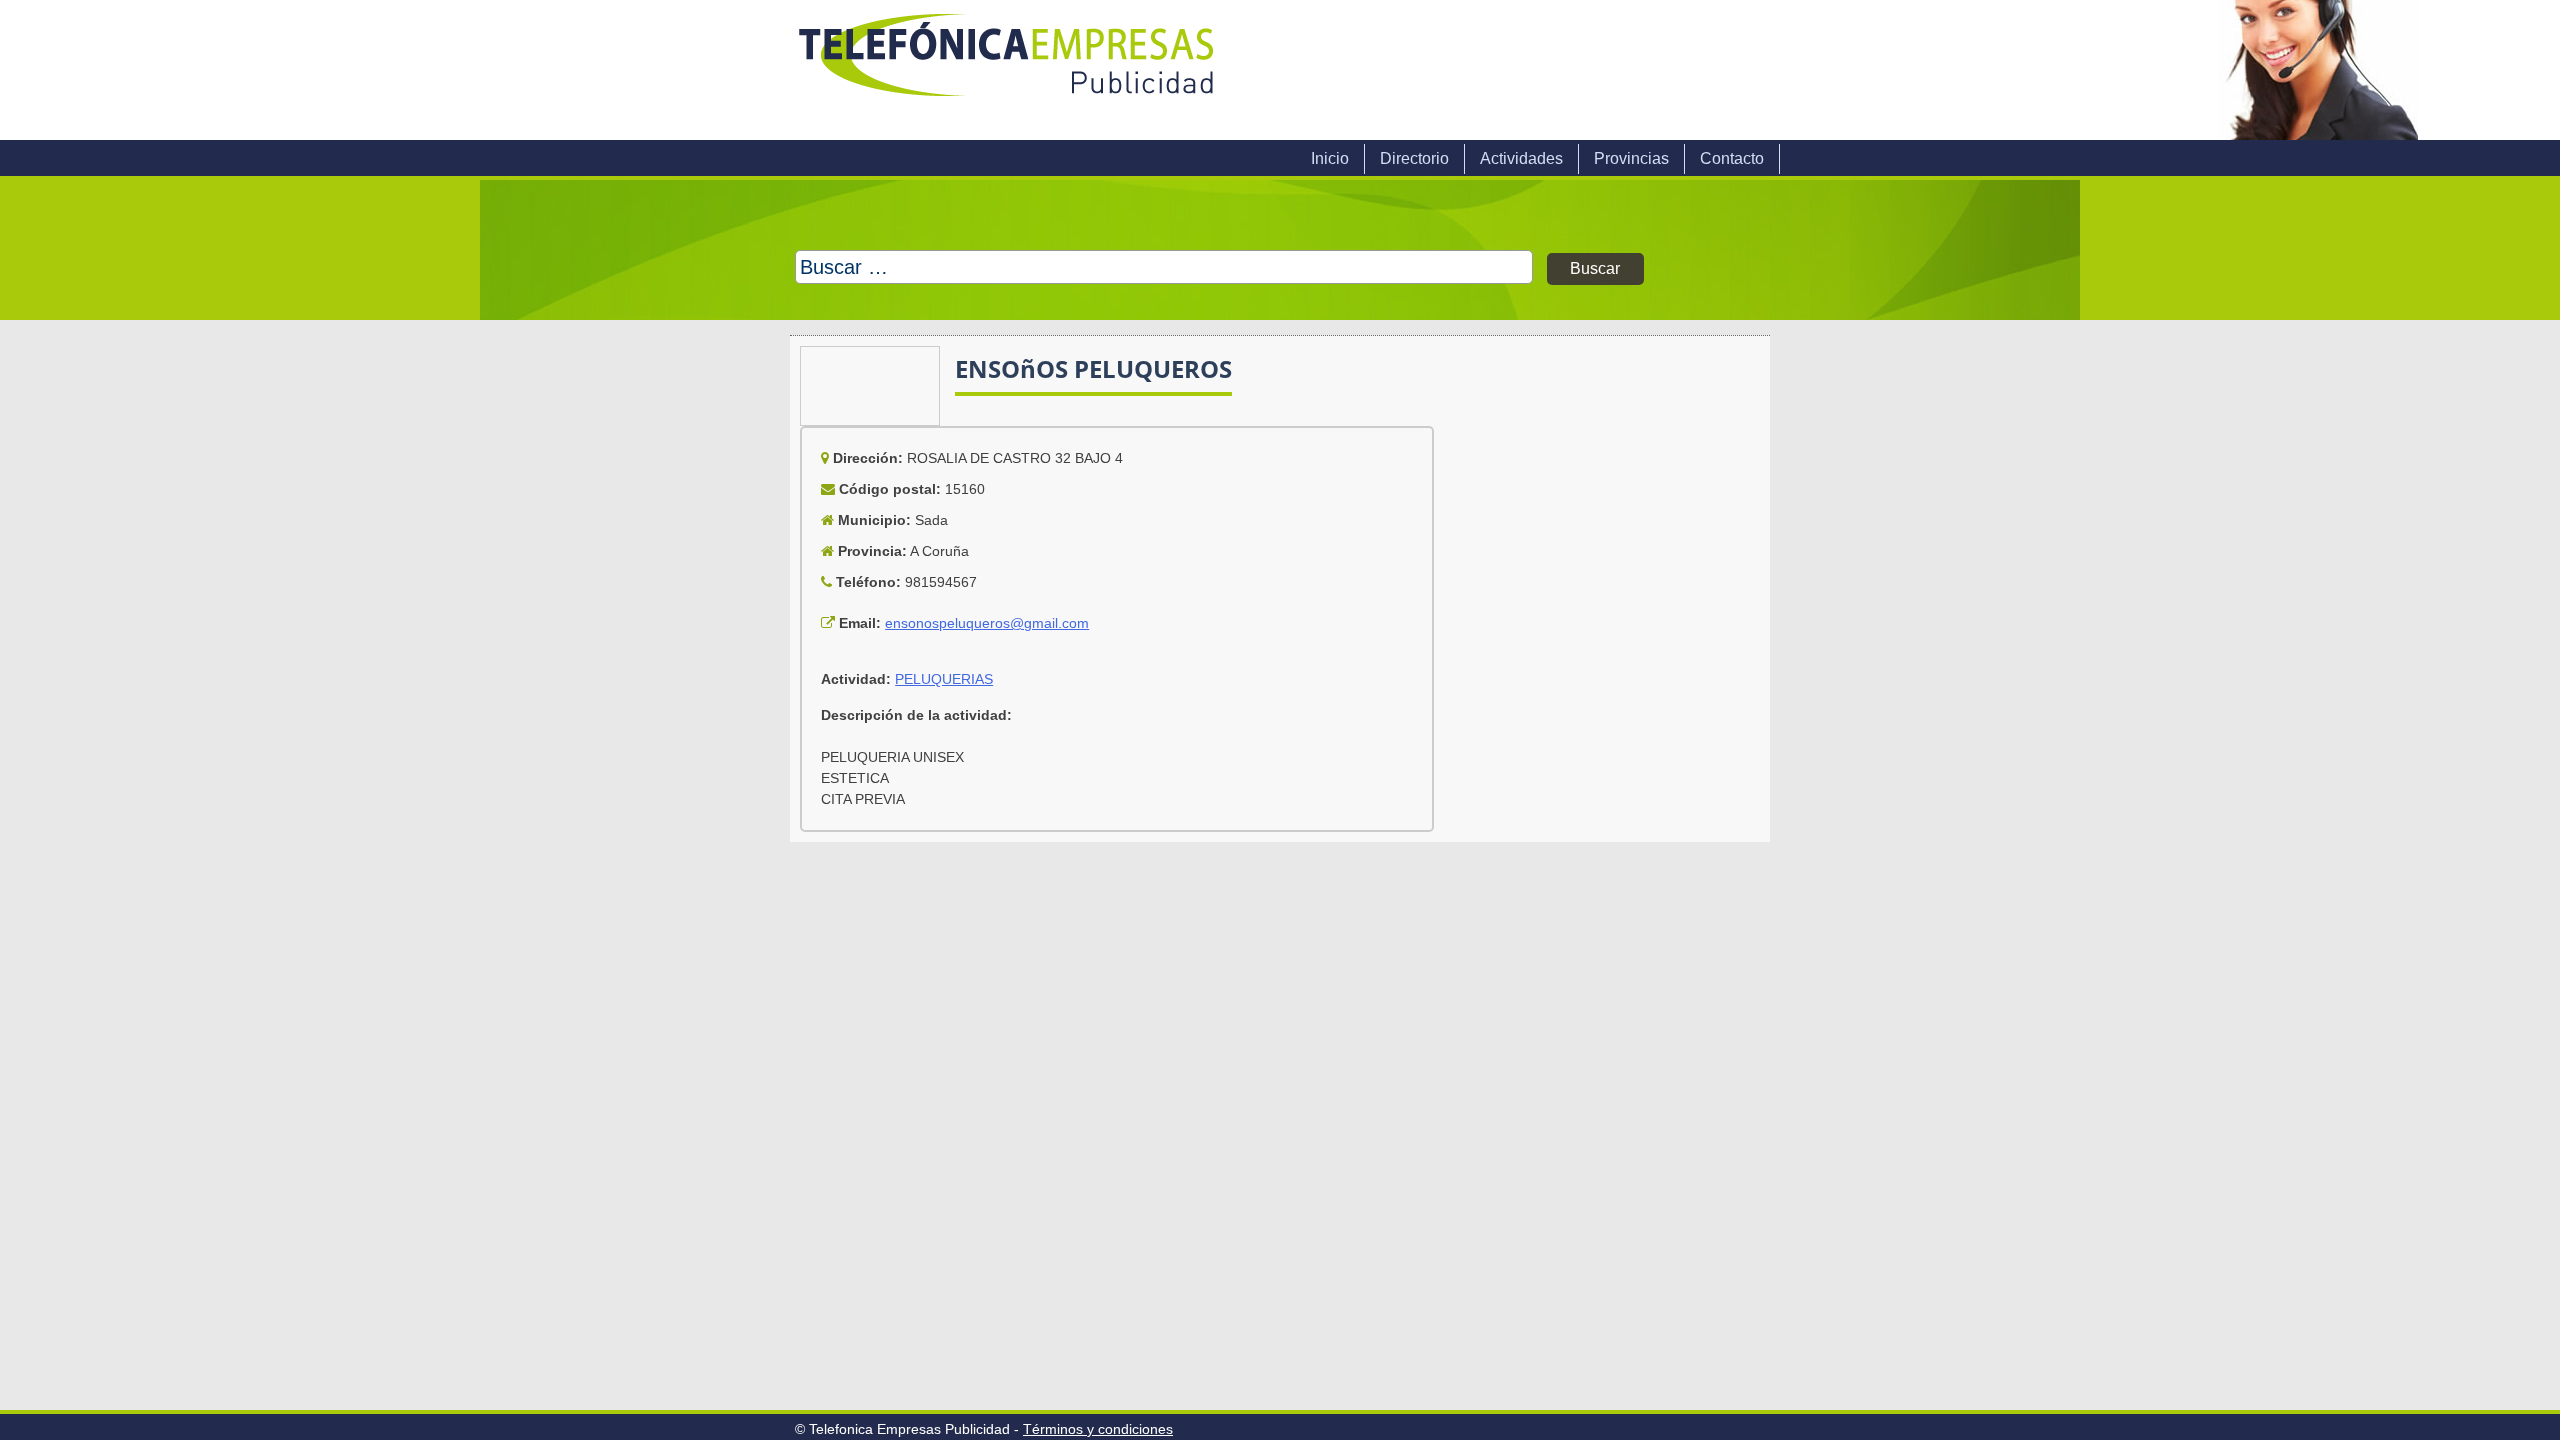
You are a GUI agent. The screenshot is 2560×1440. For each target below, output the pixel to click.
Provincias (1631, 158)
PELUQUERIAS (944, 679)
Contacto (1732, 158)
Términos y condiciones (1098, 1429)
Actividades (1521, 158)
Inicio (1330, 158)
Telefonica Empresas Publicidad (1008, 70)
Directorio (1414, 158)
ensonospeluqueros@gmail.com (987, 623)
